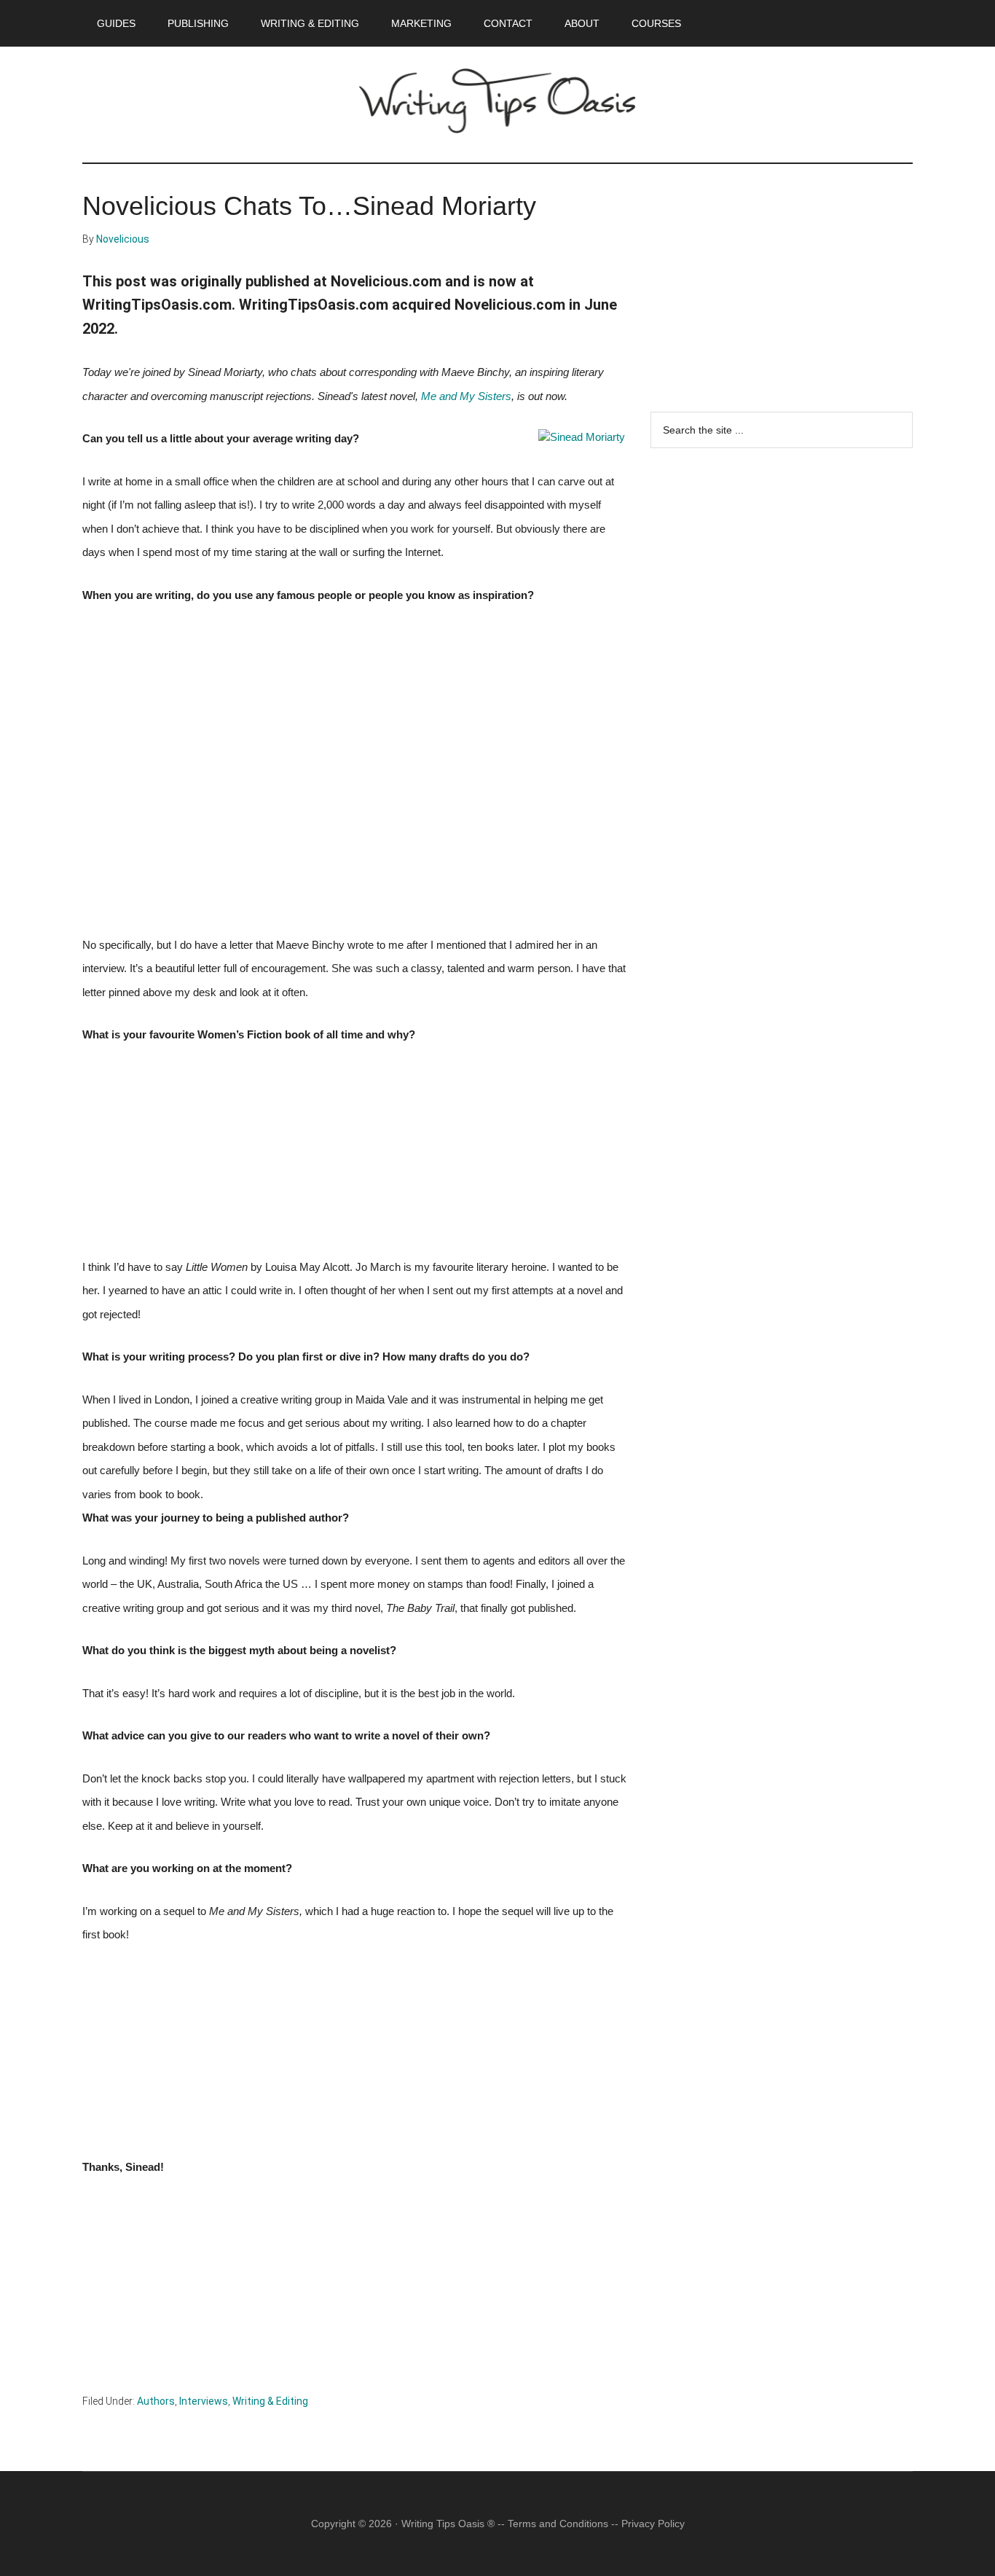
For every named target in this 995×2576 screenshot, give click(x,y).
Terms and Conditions (558, 2524)
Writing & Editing (270, 2401)
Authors (156, 2401)
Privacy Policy (653, 2524)
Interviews (204, 2401)
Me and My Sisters (466, 396)
